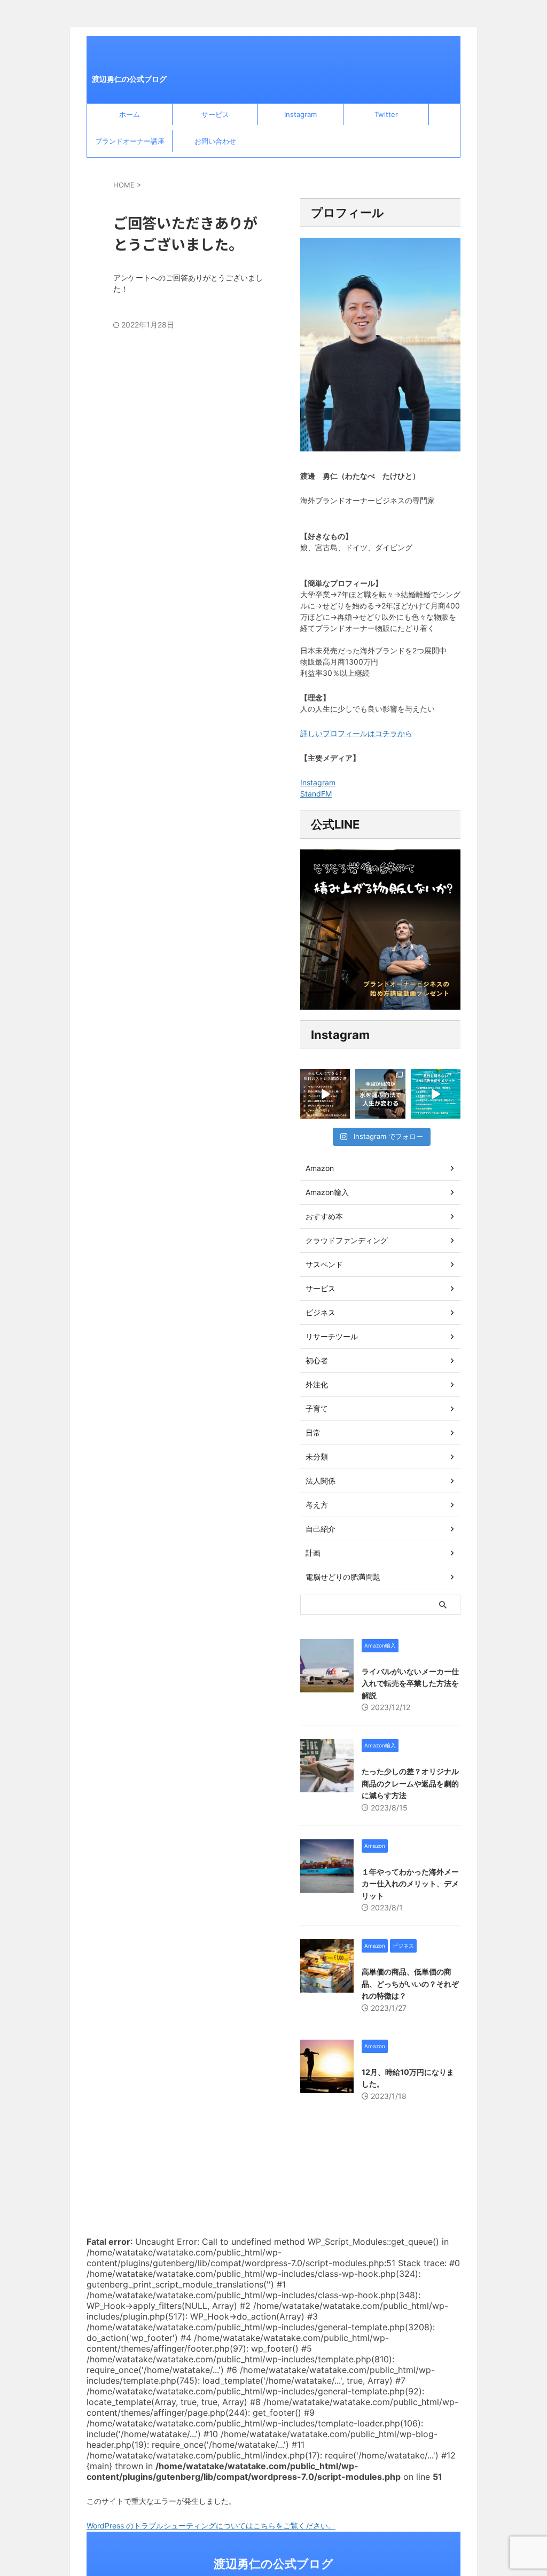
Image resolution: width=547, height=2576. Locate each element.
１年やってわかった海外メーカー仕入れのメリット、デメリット (410, 1884)
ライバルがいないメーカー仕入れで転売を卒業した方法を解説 (410, 1683)
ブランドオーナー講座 (130, 141)
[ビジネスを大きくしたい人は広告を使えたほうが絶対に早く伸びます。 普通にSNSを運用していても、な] (436, 1094)
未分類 (317, 1457)
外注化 (317, 1384)
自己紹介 (321, 1529)
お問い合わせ (215, 141)
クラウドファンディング (347, 1240)
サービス (215, 114)
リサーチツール (332, 1336)
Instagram (300, 114)
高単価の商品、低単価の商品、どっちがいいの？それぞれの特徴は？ (410, 1984)
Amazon (320, 1168)
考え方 (317, 1505)
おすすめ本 (324, 1216)
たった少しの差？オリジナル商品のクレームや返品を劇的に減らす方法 (410, 1783)
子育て (317, 1408)
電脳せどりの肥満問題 (343, 1577)
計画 (313, 1553)
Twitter (386, 114)
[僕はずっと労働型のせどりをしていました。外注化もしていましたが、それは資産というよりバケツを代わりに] (380, 1094)
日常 (313, 1433)
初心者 (317, 1360)
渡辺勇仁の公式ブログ (129, 79)
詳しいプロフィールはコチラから (356, 733)
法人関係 (321, 1481)
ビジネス (321, 1312)
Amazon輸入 (327, 1192)
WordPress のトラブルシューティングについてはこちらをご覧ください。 (211, 2526)
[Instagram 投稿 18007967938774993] (325, 1094)
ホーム (130, 114)
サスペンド (324, 1264)
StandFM (316, 794)
